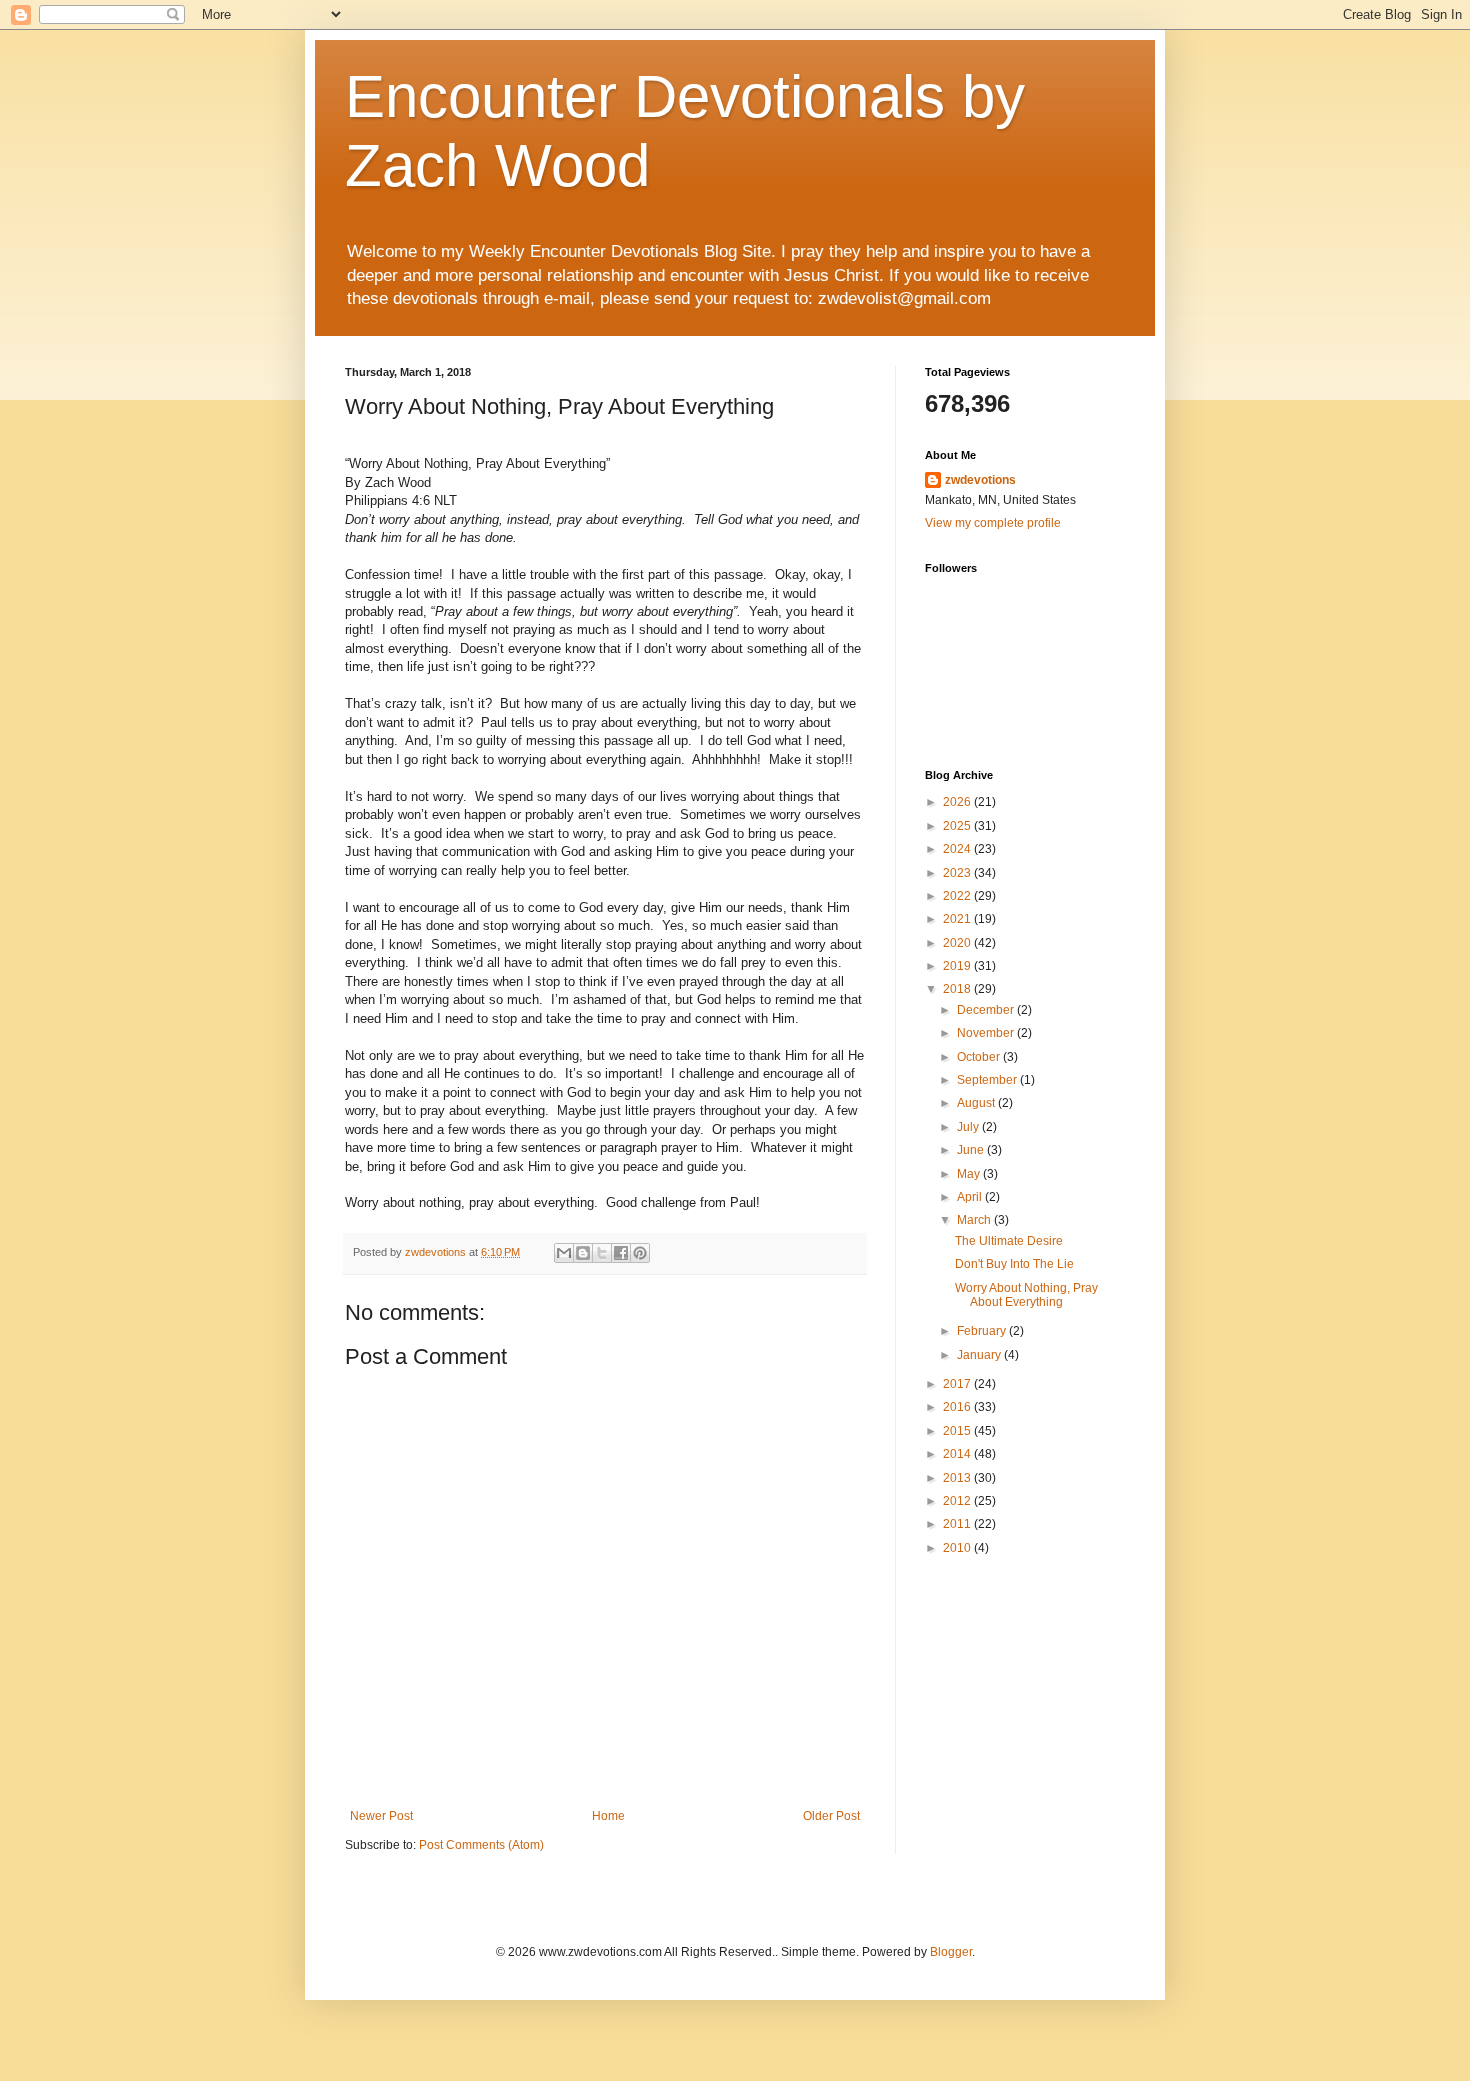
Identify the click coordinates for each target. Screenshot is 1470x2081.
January (980, 1355)
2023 (958, 873)
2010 (958, 1548)
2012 (958, 1501)
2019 (958, 966)
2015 (958, 1431)
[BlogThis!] (583, 1253)
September (988, 1080)
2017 (958, 1384)
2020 (958, 943)
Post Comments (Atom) (481, 1845)
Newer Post (381, 1816)
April (971, 1197)
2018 (958, 989)
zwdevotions (980, 480)
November (987, 1033)
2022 (958, 896)
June (972, 1150)
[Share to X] (602, 1253)
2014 (958, 1454)
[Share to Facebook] (621, 1253)
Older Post (831, 1816)
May (970, 1174)
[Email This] (564, 1253)
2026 (958, 802)
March (975, 1220)
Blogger (951, 1952)
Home (608, 1816)
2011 (958, 1524)
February (983, 1331)
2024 (958, 849)
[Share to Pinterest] (640, 1253)
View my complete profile (993, 523)
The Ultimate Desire (1009, 1241)
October (980, 1057)
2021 (958, 919)
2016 (958, 1407)
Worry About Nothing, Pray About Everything (1026, 1295)
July (969, 1127)
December (987, 1010)
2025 (958, 826)
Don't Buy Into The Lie (1014, 1264)
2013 (958, 1478)
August (977, 1103)
